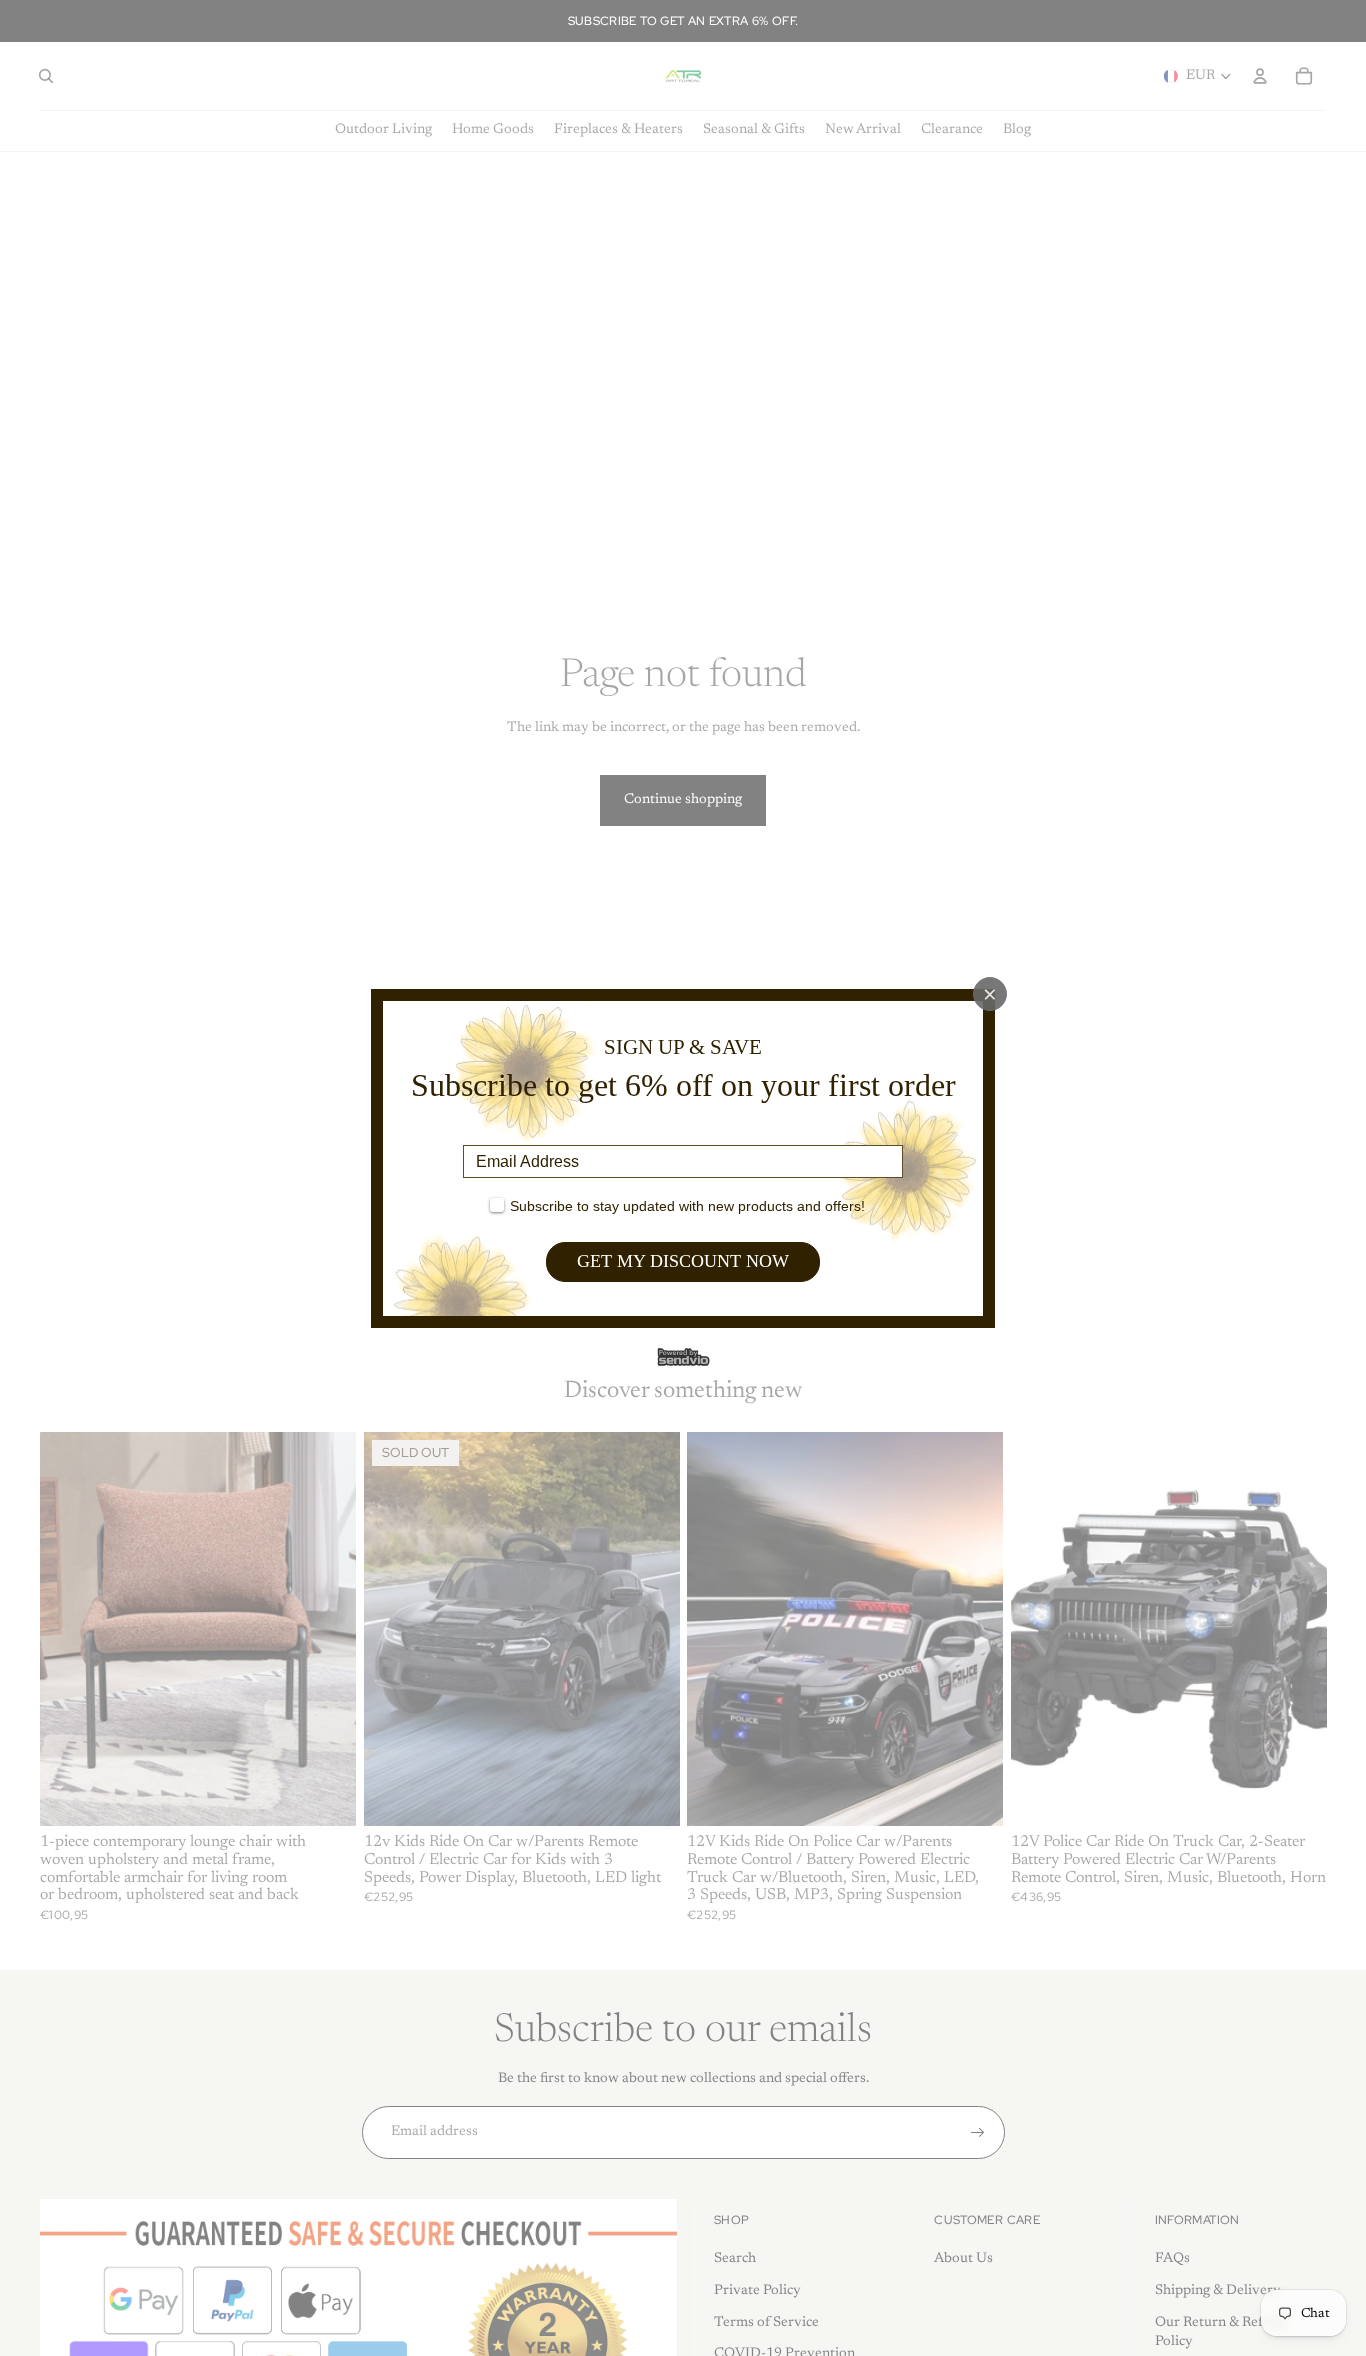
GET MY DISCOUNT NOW (683, 1261)
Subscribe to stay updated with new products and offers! (687, 1206)
